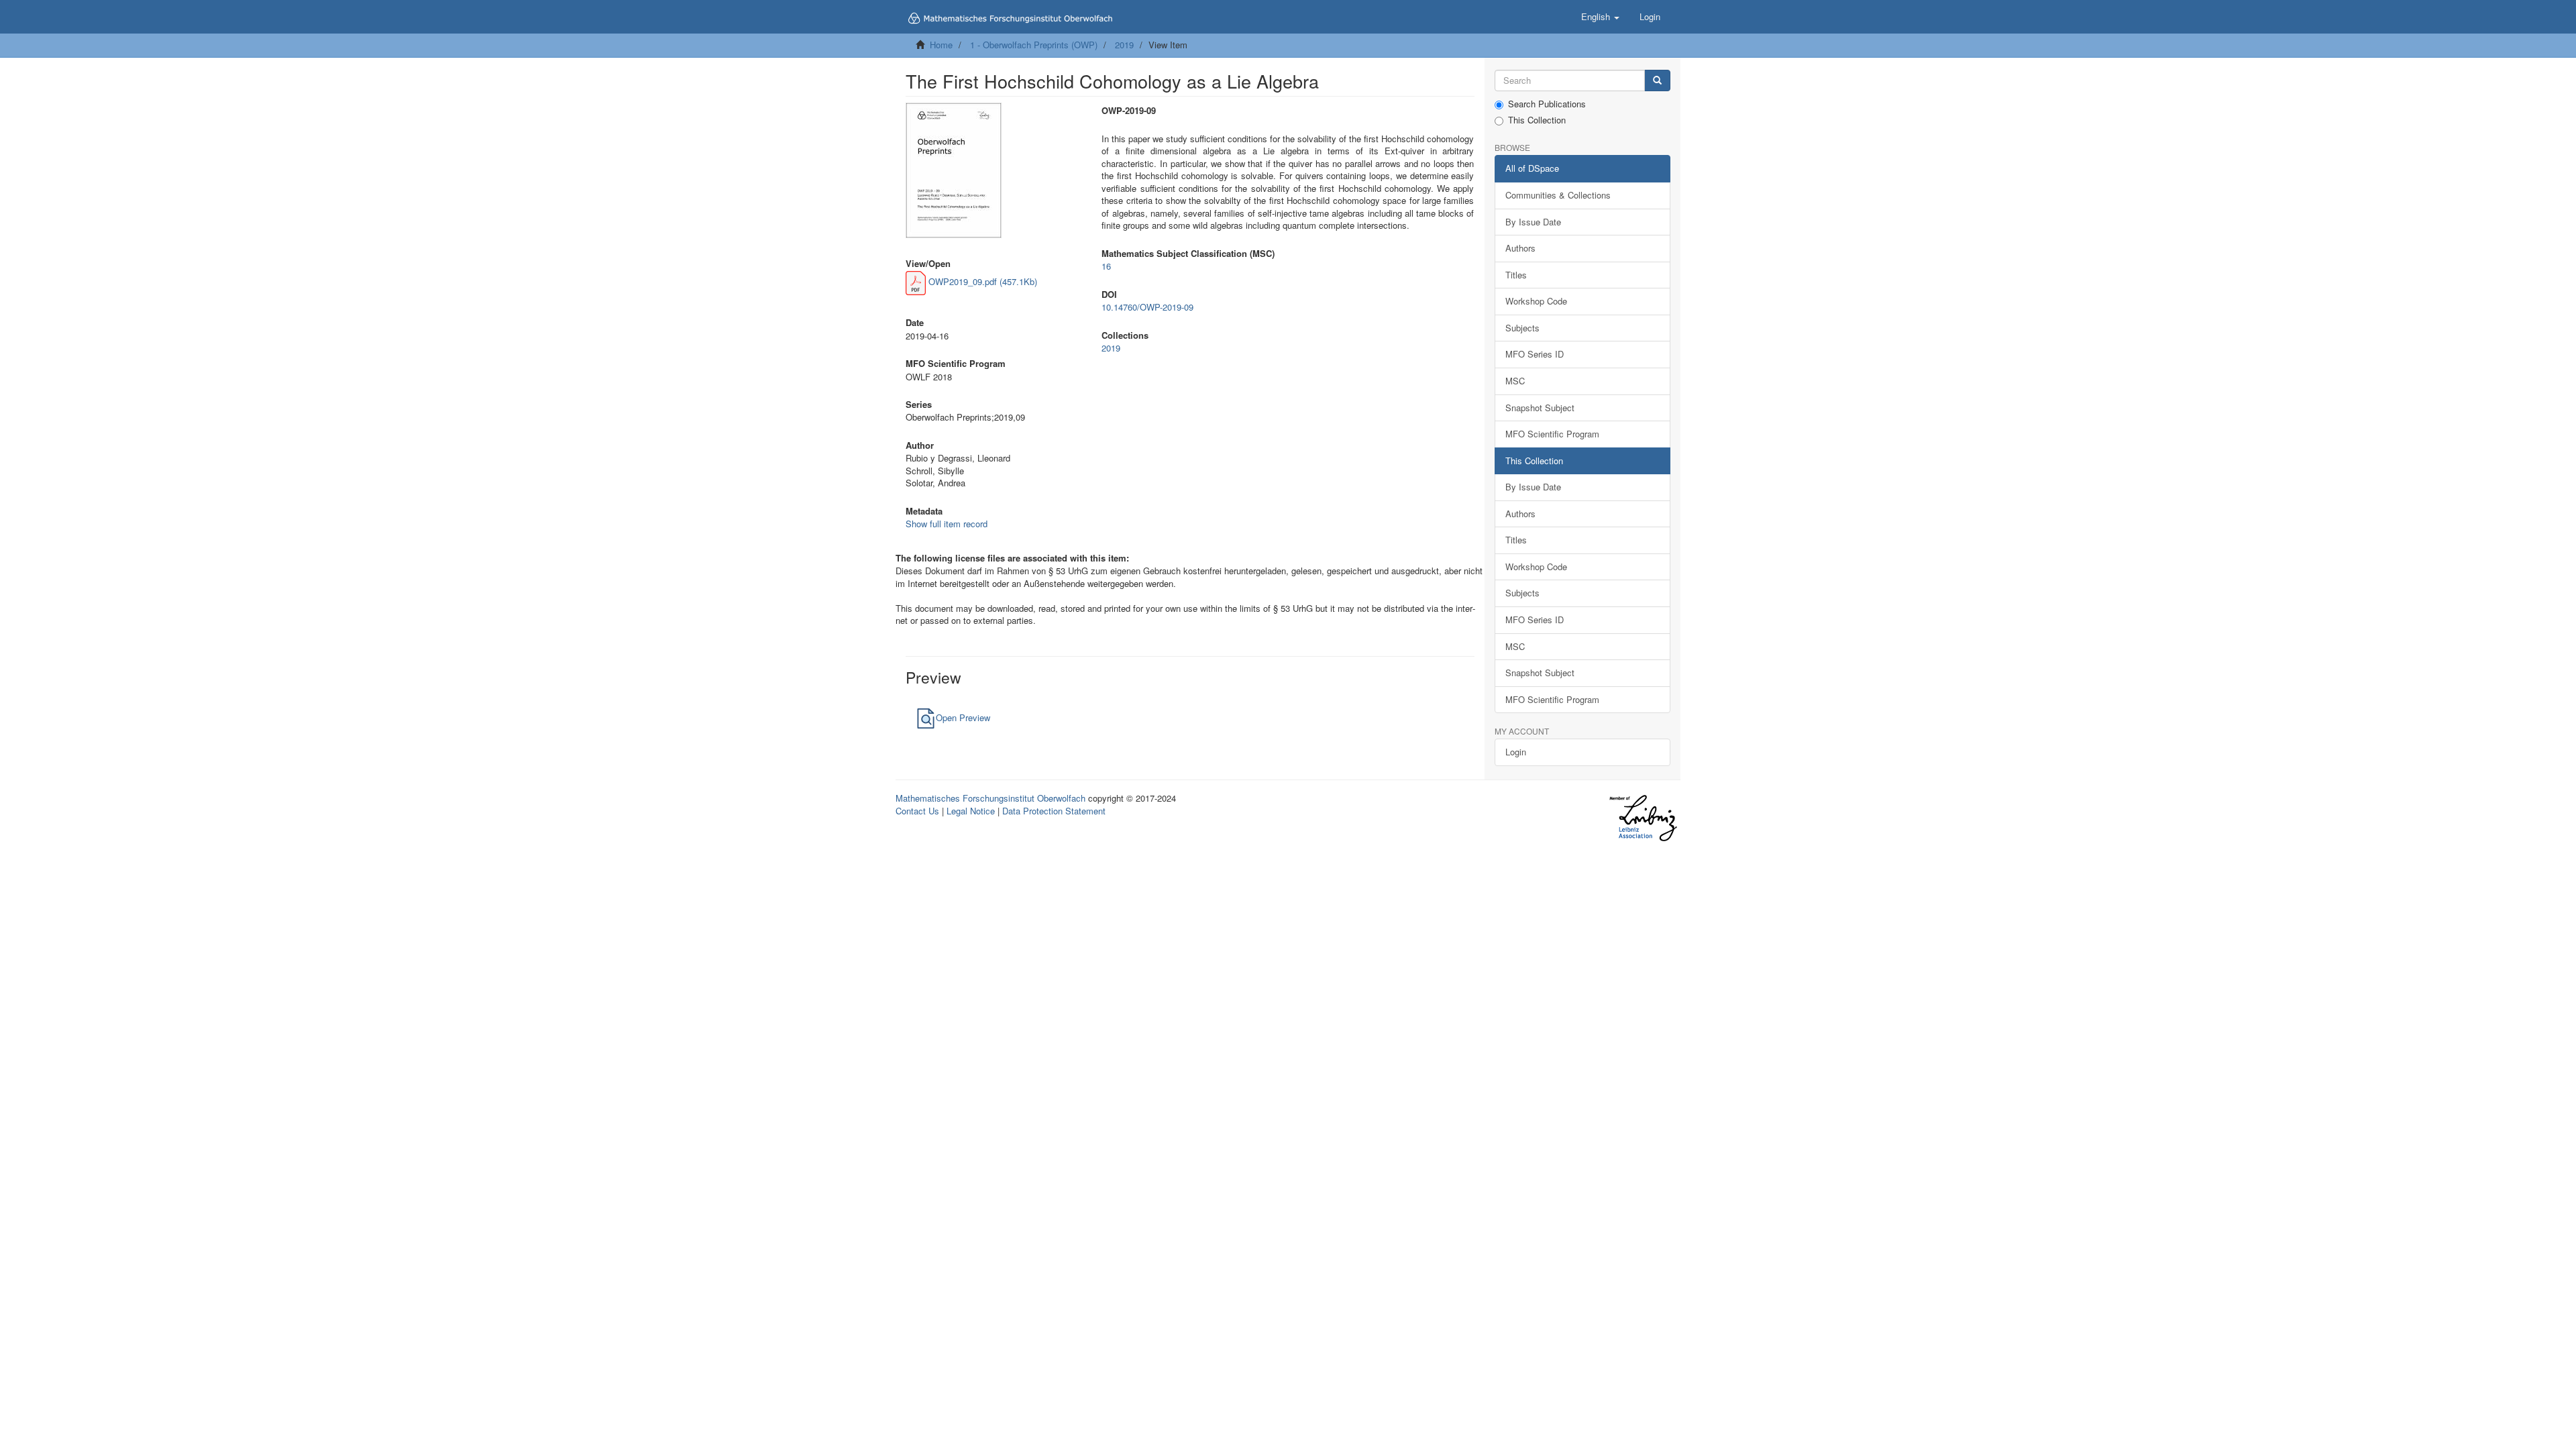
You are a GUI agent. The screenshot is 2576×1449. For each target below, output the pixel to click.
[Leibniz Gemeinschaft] (1643, 818)
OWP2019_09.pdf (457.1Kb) (981, 281)
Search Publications (1547, 104)
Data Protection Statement (1054, 811)
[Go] (1657, 81)
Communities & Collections (1558, 195)
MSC (1515, 381)
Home (941, 45)
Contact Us (917, 811)
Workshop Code (1536, 301)
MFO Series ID (1535, 354)
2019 (1124, 45)
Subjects (1522, 328)
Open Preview (963, 717)
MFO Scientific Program (1552, 434)
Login (1516, 752)
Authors (1520, 248)
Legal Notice (971, 811)
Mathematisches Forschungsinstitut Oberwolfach (990, 798)
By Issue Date (1533, 222)
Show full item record (947, 524)
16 (1106, 266)
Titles (1516, 275)
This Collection (1537, 120)
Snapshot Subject (1540, 408)
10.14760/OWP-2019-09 (1147, 307)
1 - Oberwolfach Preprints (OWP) (1034, 45)
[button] (1600, 17)
